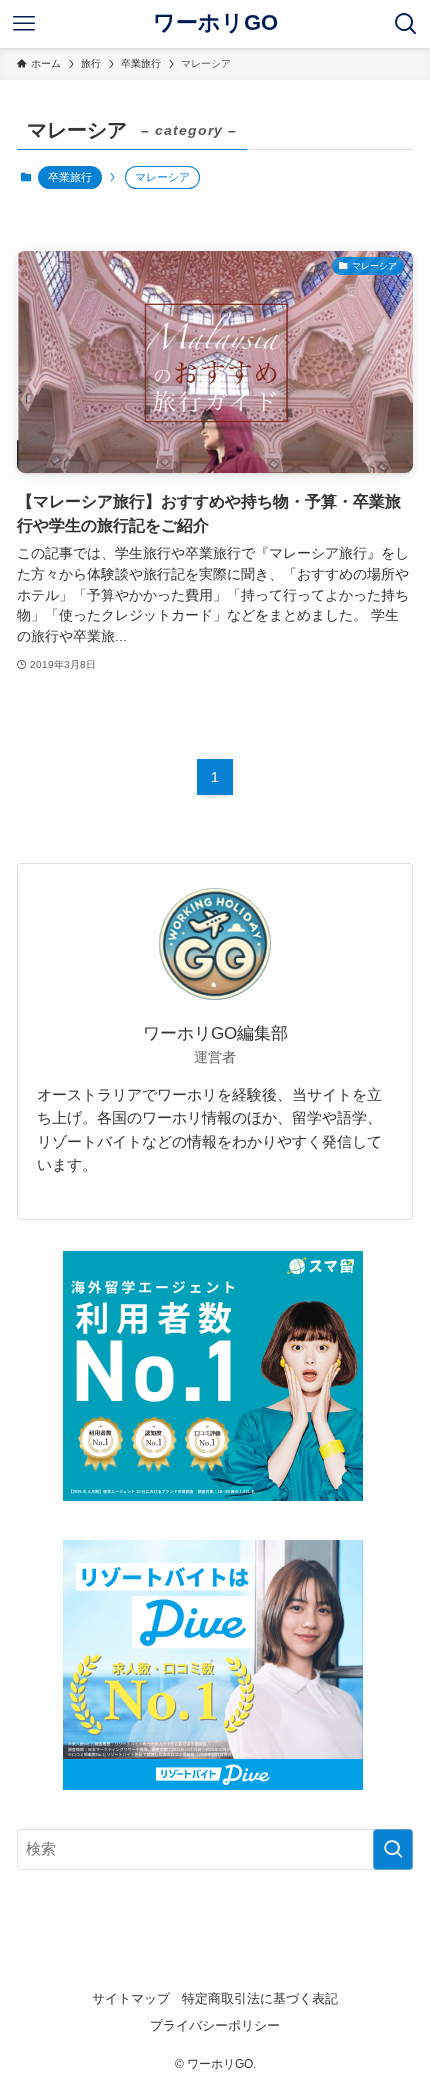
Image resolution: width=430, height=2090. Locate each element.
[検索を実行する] (393, 1849)
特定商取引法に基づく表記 (260, 1998)
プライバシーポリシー (215, 2025)
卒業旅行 (70, 177)
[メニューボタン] (24, 24)
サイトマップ (131, 1998)
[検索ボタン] (406, 24)
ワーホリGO (215, 24)
